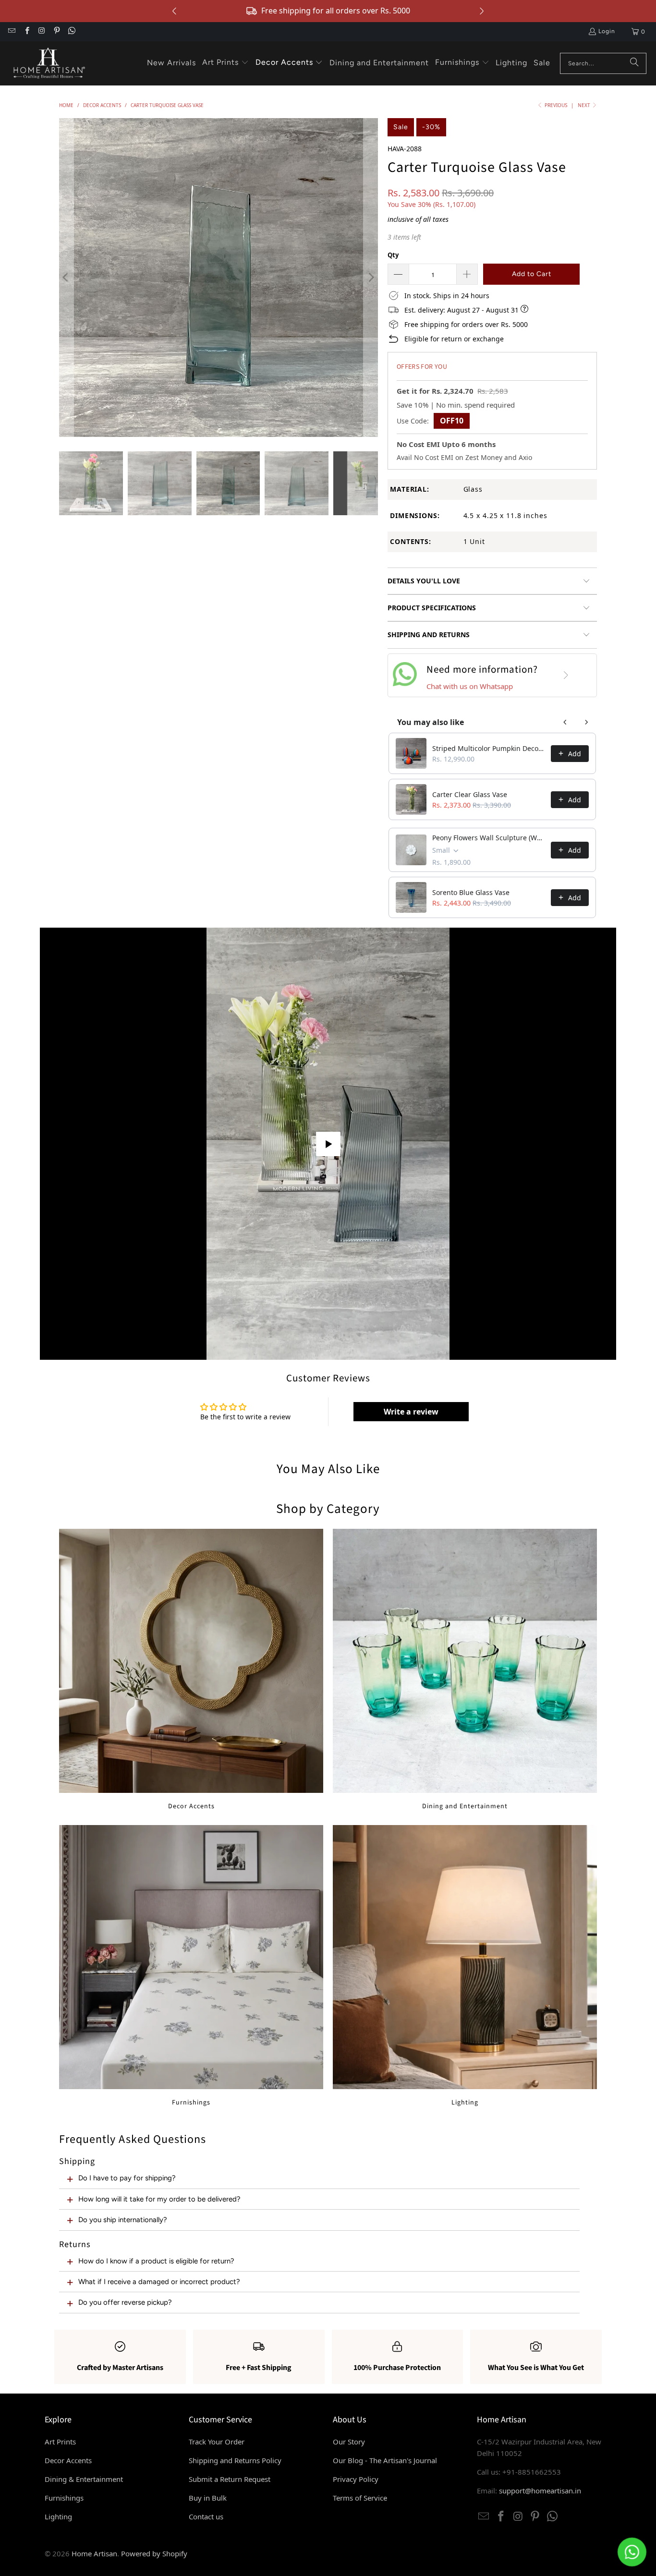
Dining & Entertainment (84, 2479)
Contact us (206, 2516)
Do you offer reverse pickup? (125, 2302)
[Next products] (586, 722)
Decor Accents (191, 1670)
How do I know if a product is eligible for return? (156, 2261)
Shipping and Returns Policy (235, 2460)
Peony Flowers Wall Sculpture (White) (489, 838)
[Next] (371, 278)
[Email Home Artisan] (11, 32)
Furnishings (191, 1966)
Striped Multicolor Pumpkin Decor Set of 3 (489, 748)
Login (607, 31)
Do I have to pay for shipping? (127, 2178)
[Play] (219, 278)
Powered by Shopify (154, 2553)
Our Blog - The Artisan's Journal (385, 2460)
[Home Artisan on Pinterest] (56, 32)
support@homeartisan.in (540, 2491)
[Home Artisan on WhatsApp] (71, 32)
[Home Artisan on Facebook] (26, 32)
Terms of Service (360, 2498)
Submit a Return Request (230, 2479)
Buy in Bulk (208, 2498)
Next (585, 105)
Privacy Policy (356, 2479)
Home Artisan (94, 2553)
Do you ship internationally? (123, 2220)
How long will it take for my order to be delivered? (159, 2199)
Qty (393, 255)
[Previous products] (565, 722)
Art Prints (60, 2442)
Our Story (349, 2442)
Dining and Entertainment (465, 1670)
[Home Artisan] (48, 63)
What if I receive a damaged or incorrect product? (159, 2282)
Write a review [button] (411, 1412)
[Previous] (66, 278)
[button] (225, 63)
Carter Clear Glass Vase (470, 794)
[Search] (634, 63)
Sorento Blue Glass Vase (471, 892)
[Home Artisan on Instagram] (42, 32)
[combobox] (603, 63)
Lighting (465, 1966)
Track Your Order (217, 2442)
